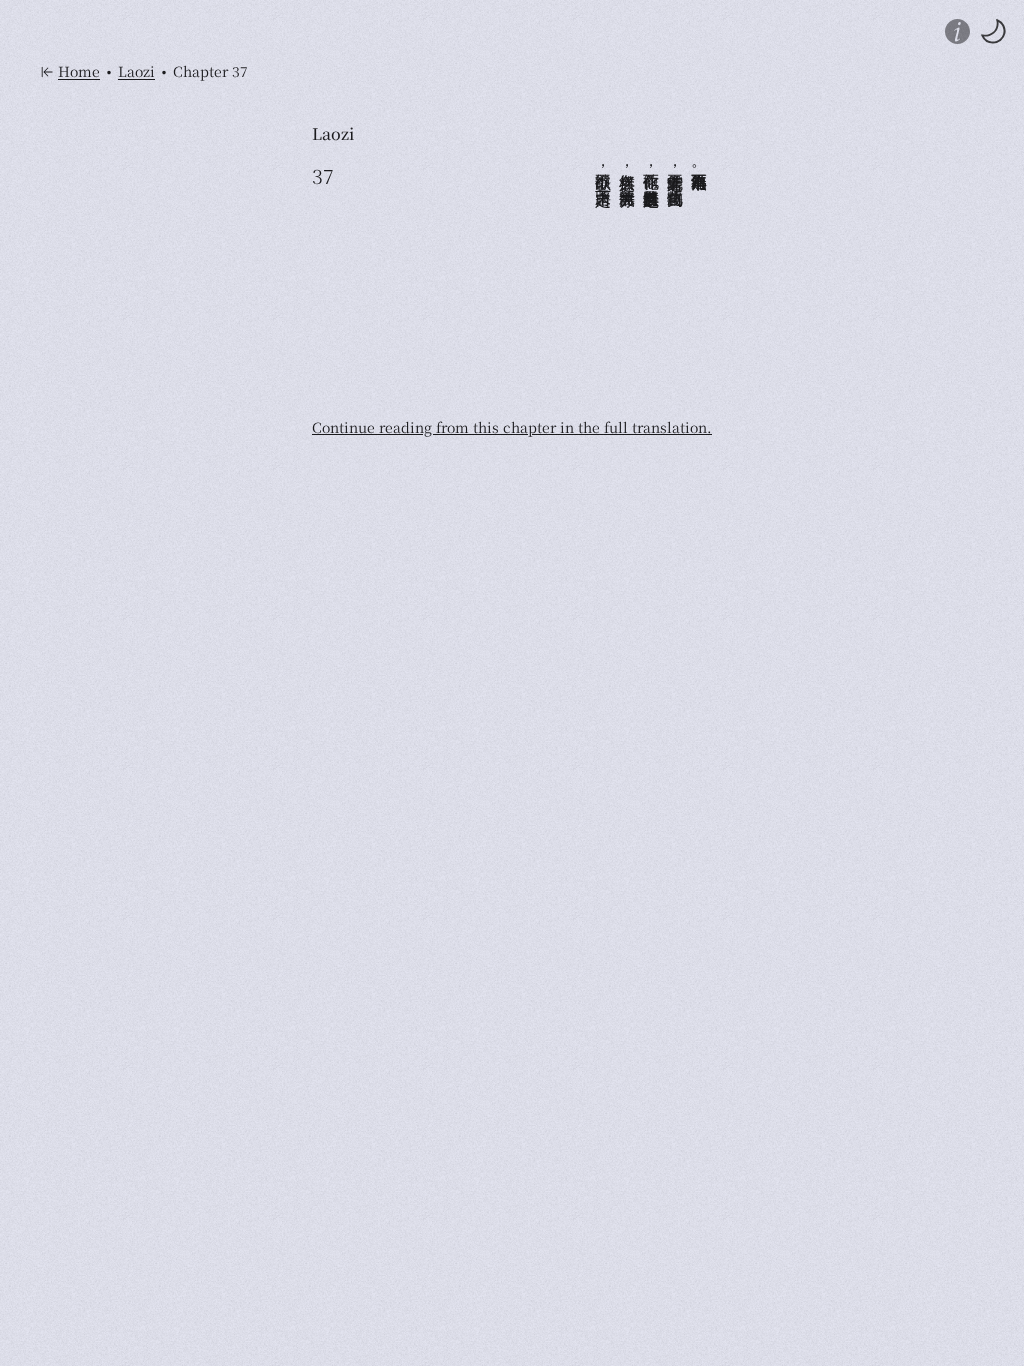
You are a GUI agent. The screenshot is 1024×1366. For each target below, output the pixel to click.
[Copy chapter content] (323, 285)
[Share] (323, 255)
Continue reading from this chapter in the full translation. (512, 427)
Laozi (136, 71)
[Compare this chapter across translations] (323, 225)
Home (79, 71)
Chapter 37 (210, 71)
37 (323, 176)
